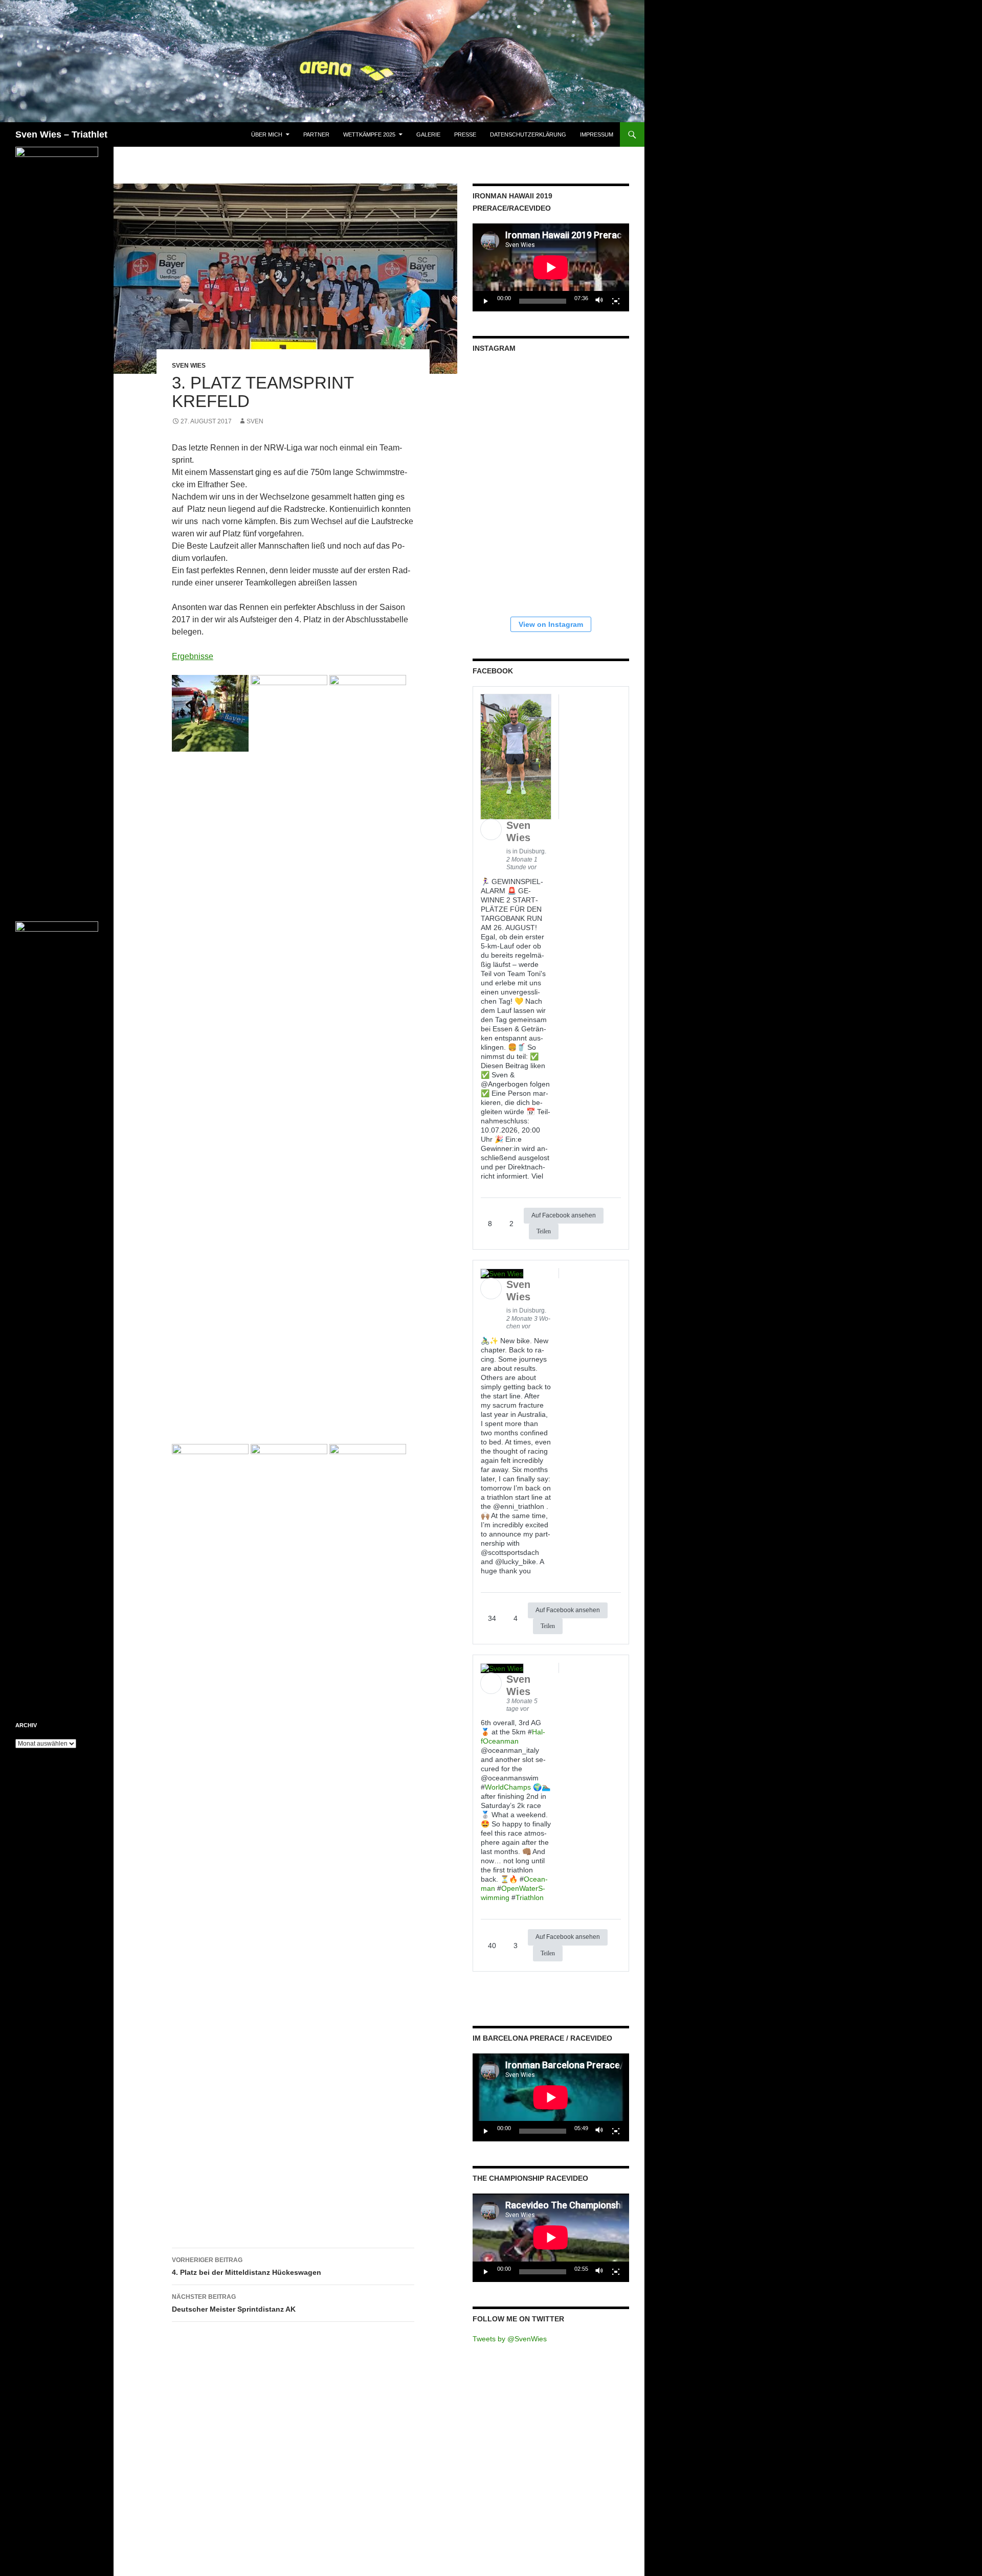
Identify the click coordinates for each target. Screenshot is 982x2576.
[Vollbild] (616, 301)
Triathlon (530, 1897)
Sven (255, 421)
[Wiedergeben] (486, 301)
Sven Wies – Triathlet (61, 134)
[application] (551, 267)
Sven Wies (189, 366)
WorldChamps (508, 1787)
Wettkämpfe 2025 (369, 134)
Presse (465, 134)
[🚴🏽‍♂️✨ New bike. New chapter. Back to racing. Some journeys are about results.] (510, 564)
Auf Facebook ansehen (564, 1215)
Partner (316, 134)
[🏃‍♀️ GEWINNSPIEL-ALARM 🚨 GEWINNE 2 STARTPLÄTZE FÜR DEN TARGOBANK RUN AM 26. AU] (592, 401)
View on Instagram (551, 624)
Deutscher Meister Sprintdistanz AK (234, 2303)
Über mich (267, 134)
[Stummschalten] (599, 301)
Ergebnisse (193, 656)
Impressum (597, 134)
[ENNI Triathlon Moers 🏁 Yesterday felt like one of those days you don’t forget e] (592, 482)
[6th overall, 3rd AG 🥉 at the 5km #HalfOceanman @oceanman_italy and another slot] (592, 564)
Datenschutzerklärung (528, 134)
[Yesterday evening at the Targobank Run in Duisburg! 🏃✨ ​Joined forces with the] (510, 401)
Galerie (428, 134)
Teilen (544, 1231)
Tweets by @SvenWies (510, 2339)
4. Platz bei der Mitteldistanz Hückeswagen (247, 2266)
